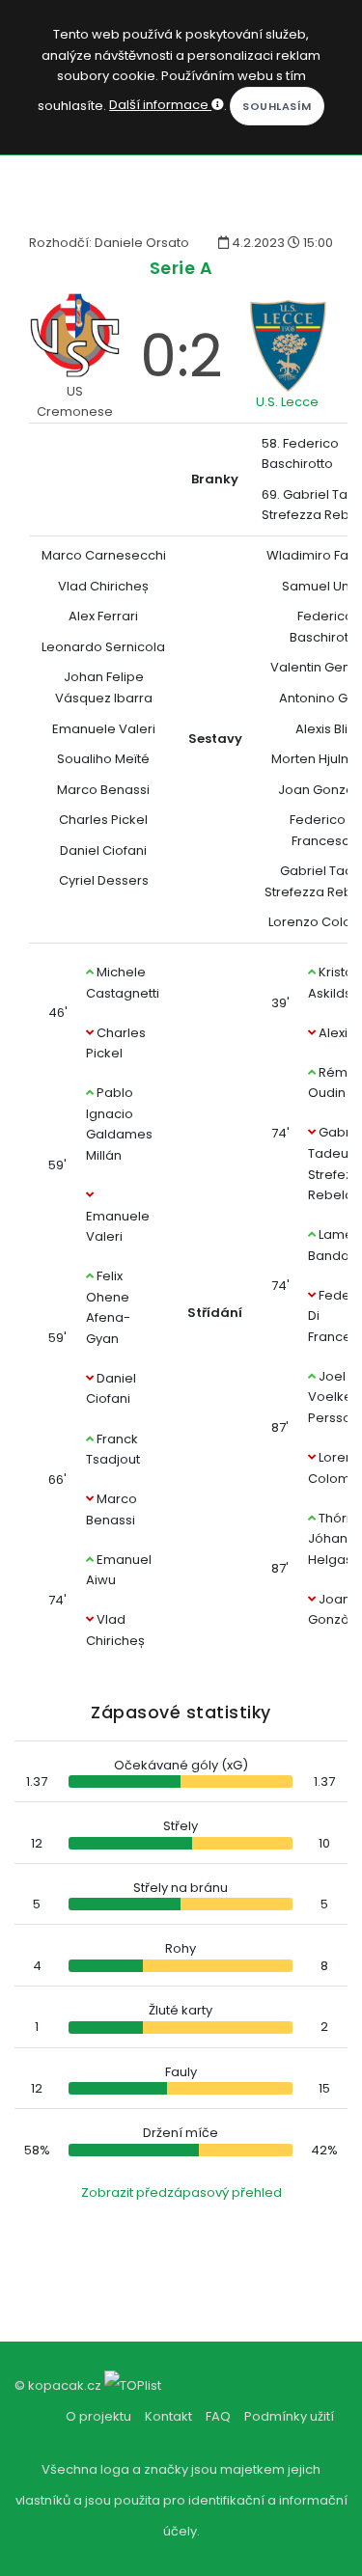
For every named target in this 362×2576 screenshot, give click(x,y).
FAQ (218, 2416)
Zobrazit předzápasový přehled (181, 2192)
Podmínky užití (289, 2416)
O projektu (98, 2416)
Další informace (160, 105)
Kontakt (168, 2416)
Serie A (181, 268)
